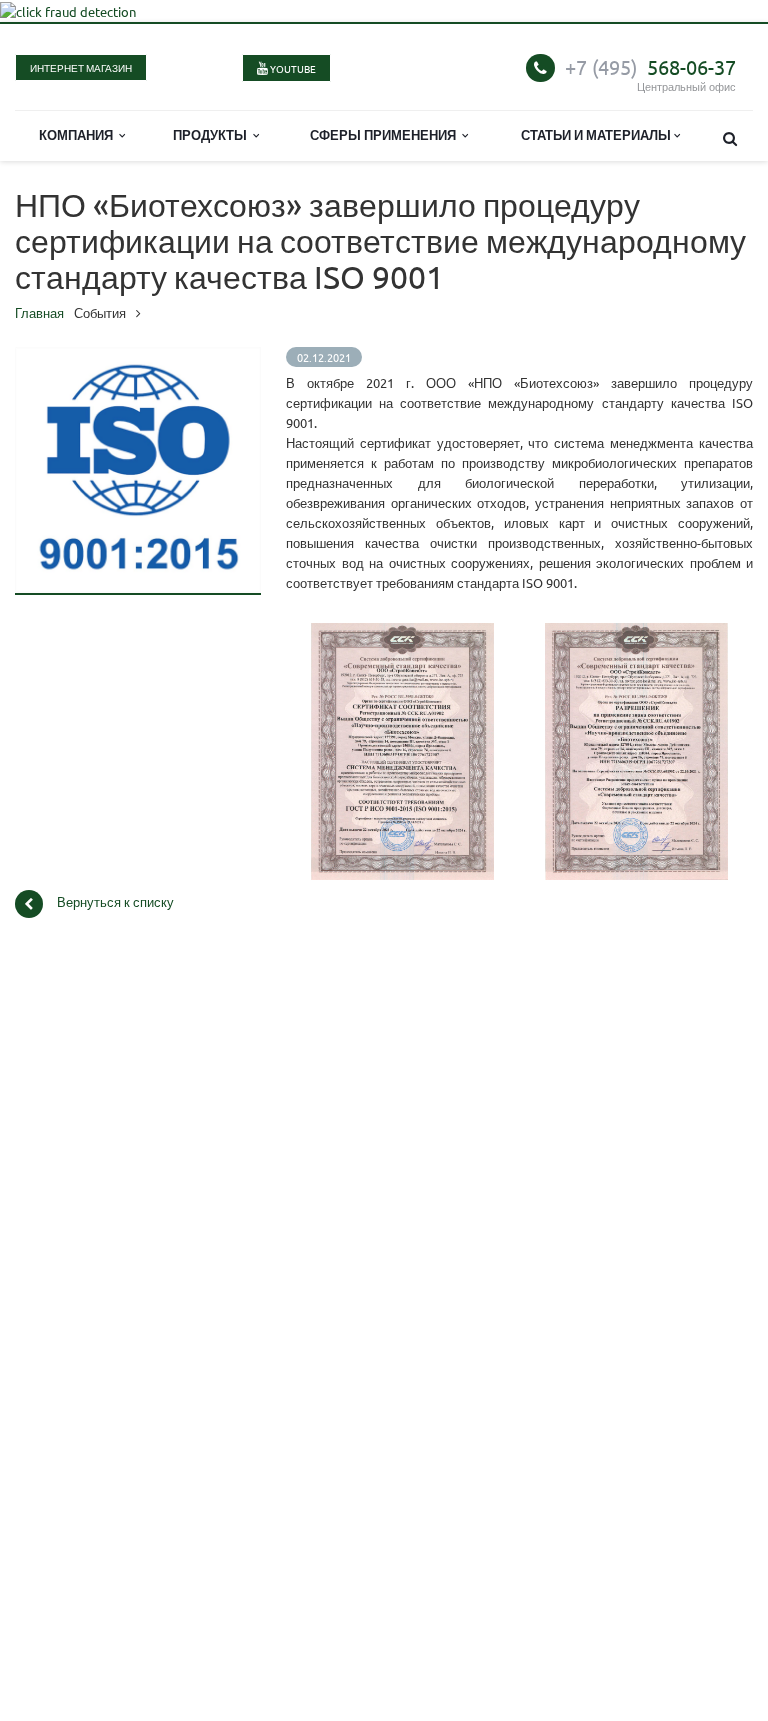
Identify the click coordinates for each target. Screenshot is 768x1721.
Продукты (213, 134)
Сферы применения (386, 134)
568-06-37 (650, 66)
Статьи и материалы (597, 134)
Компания (79, 134)
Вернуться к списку (115, 902)
